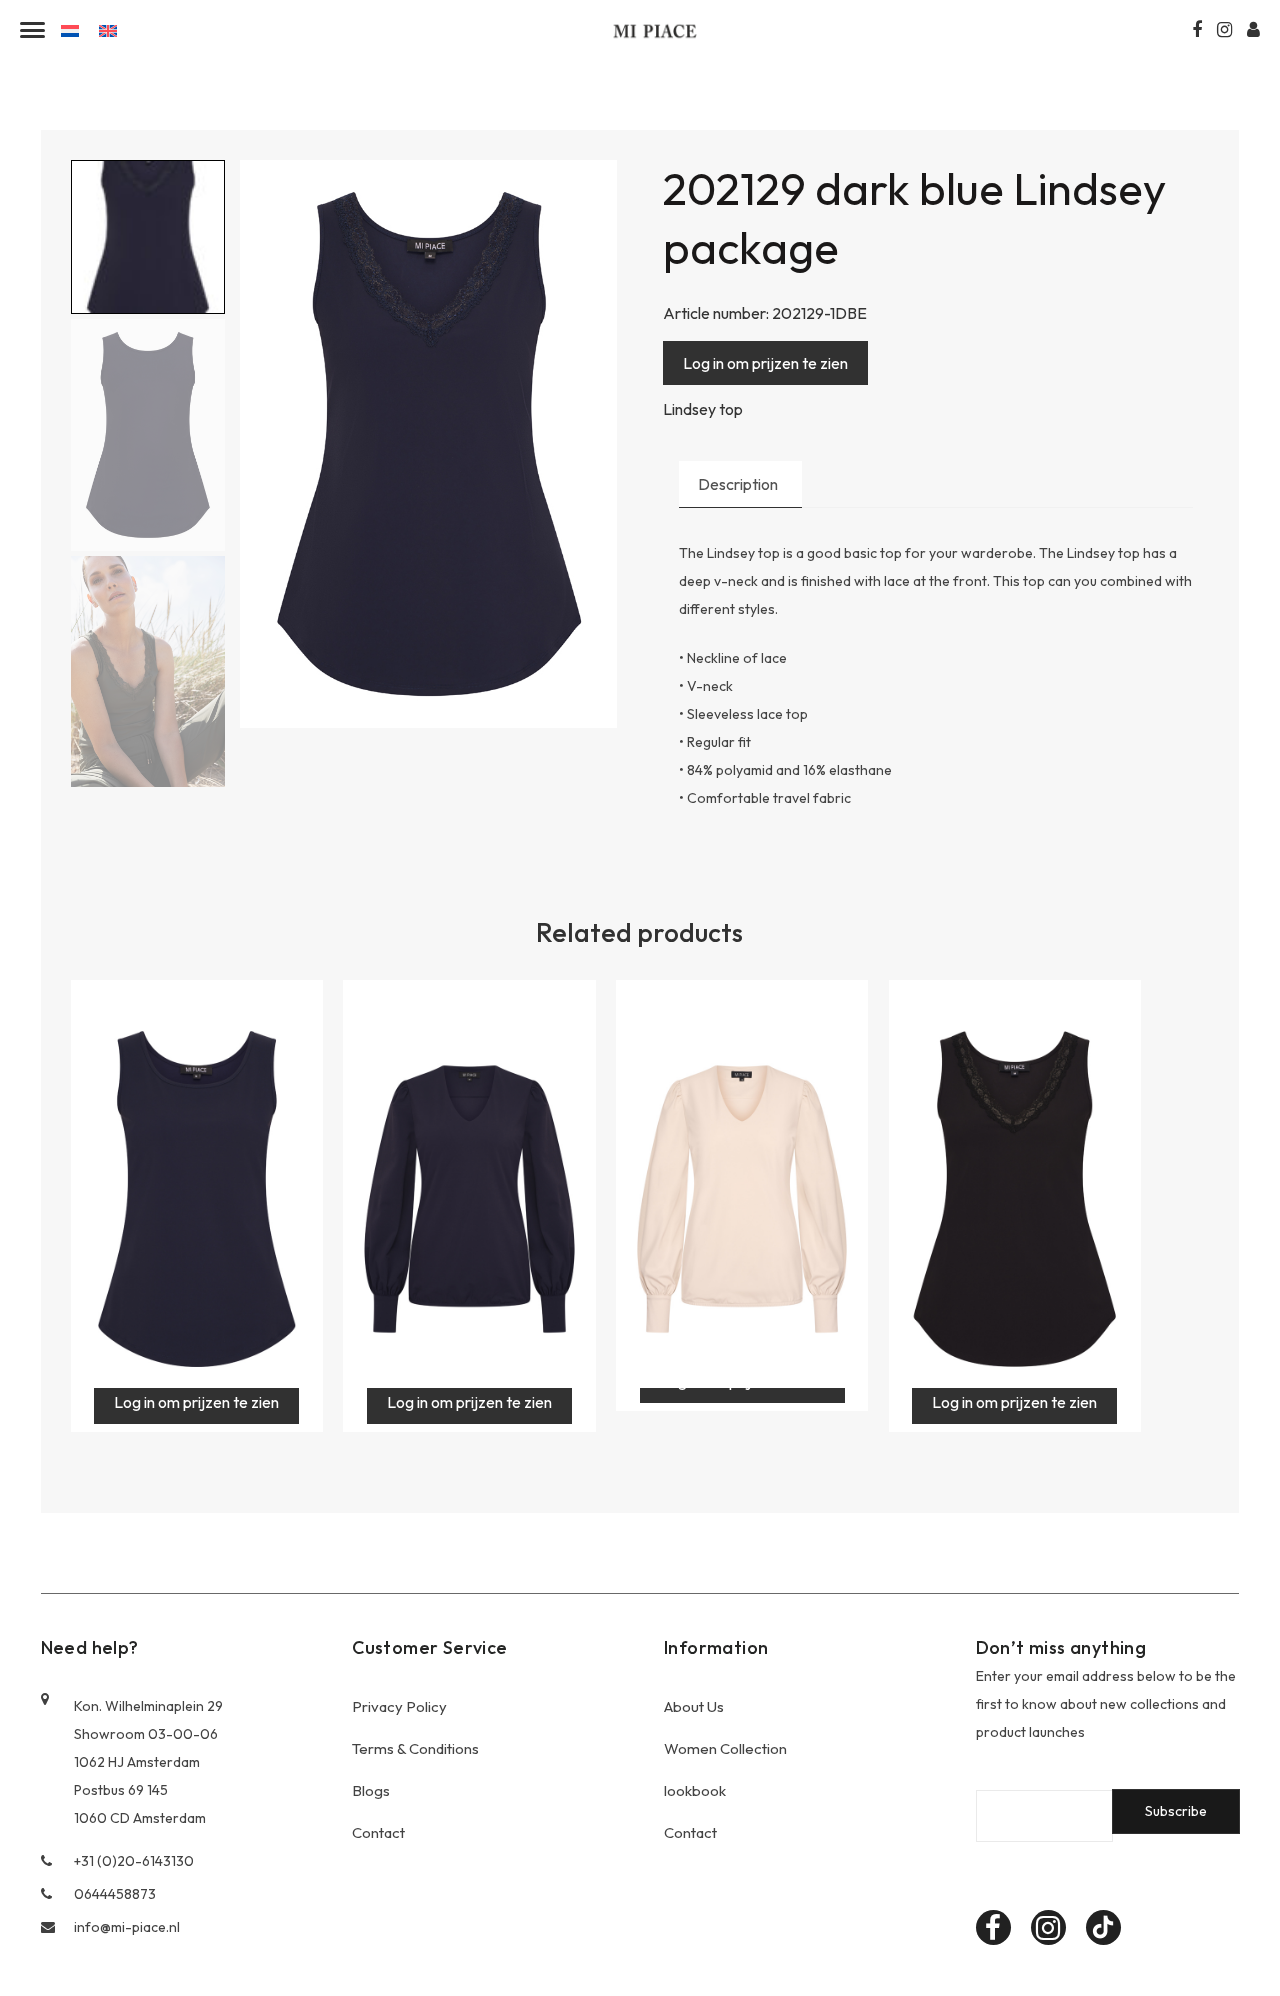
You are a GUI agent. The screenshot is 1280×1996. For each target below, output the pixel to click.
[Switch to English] (108, 29)
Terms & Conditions (415, 1748)
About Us (694, 1706)
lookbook (695, 1790)
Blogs (371, 1790)
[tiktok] (1103, 1927)
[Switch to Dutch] (70, 29)
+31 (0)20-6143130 (134, 1861)
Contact (378, 1832)
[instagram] (1048, 1927)
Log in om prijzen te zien (765, 363)
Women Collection (725, 1748)
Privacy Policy (399, 1706)
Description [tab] (738, 484)
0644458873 (115, 1894)
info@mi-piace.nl (127, 1927)
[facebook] (993, 1927)
